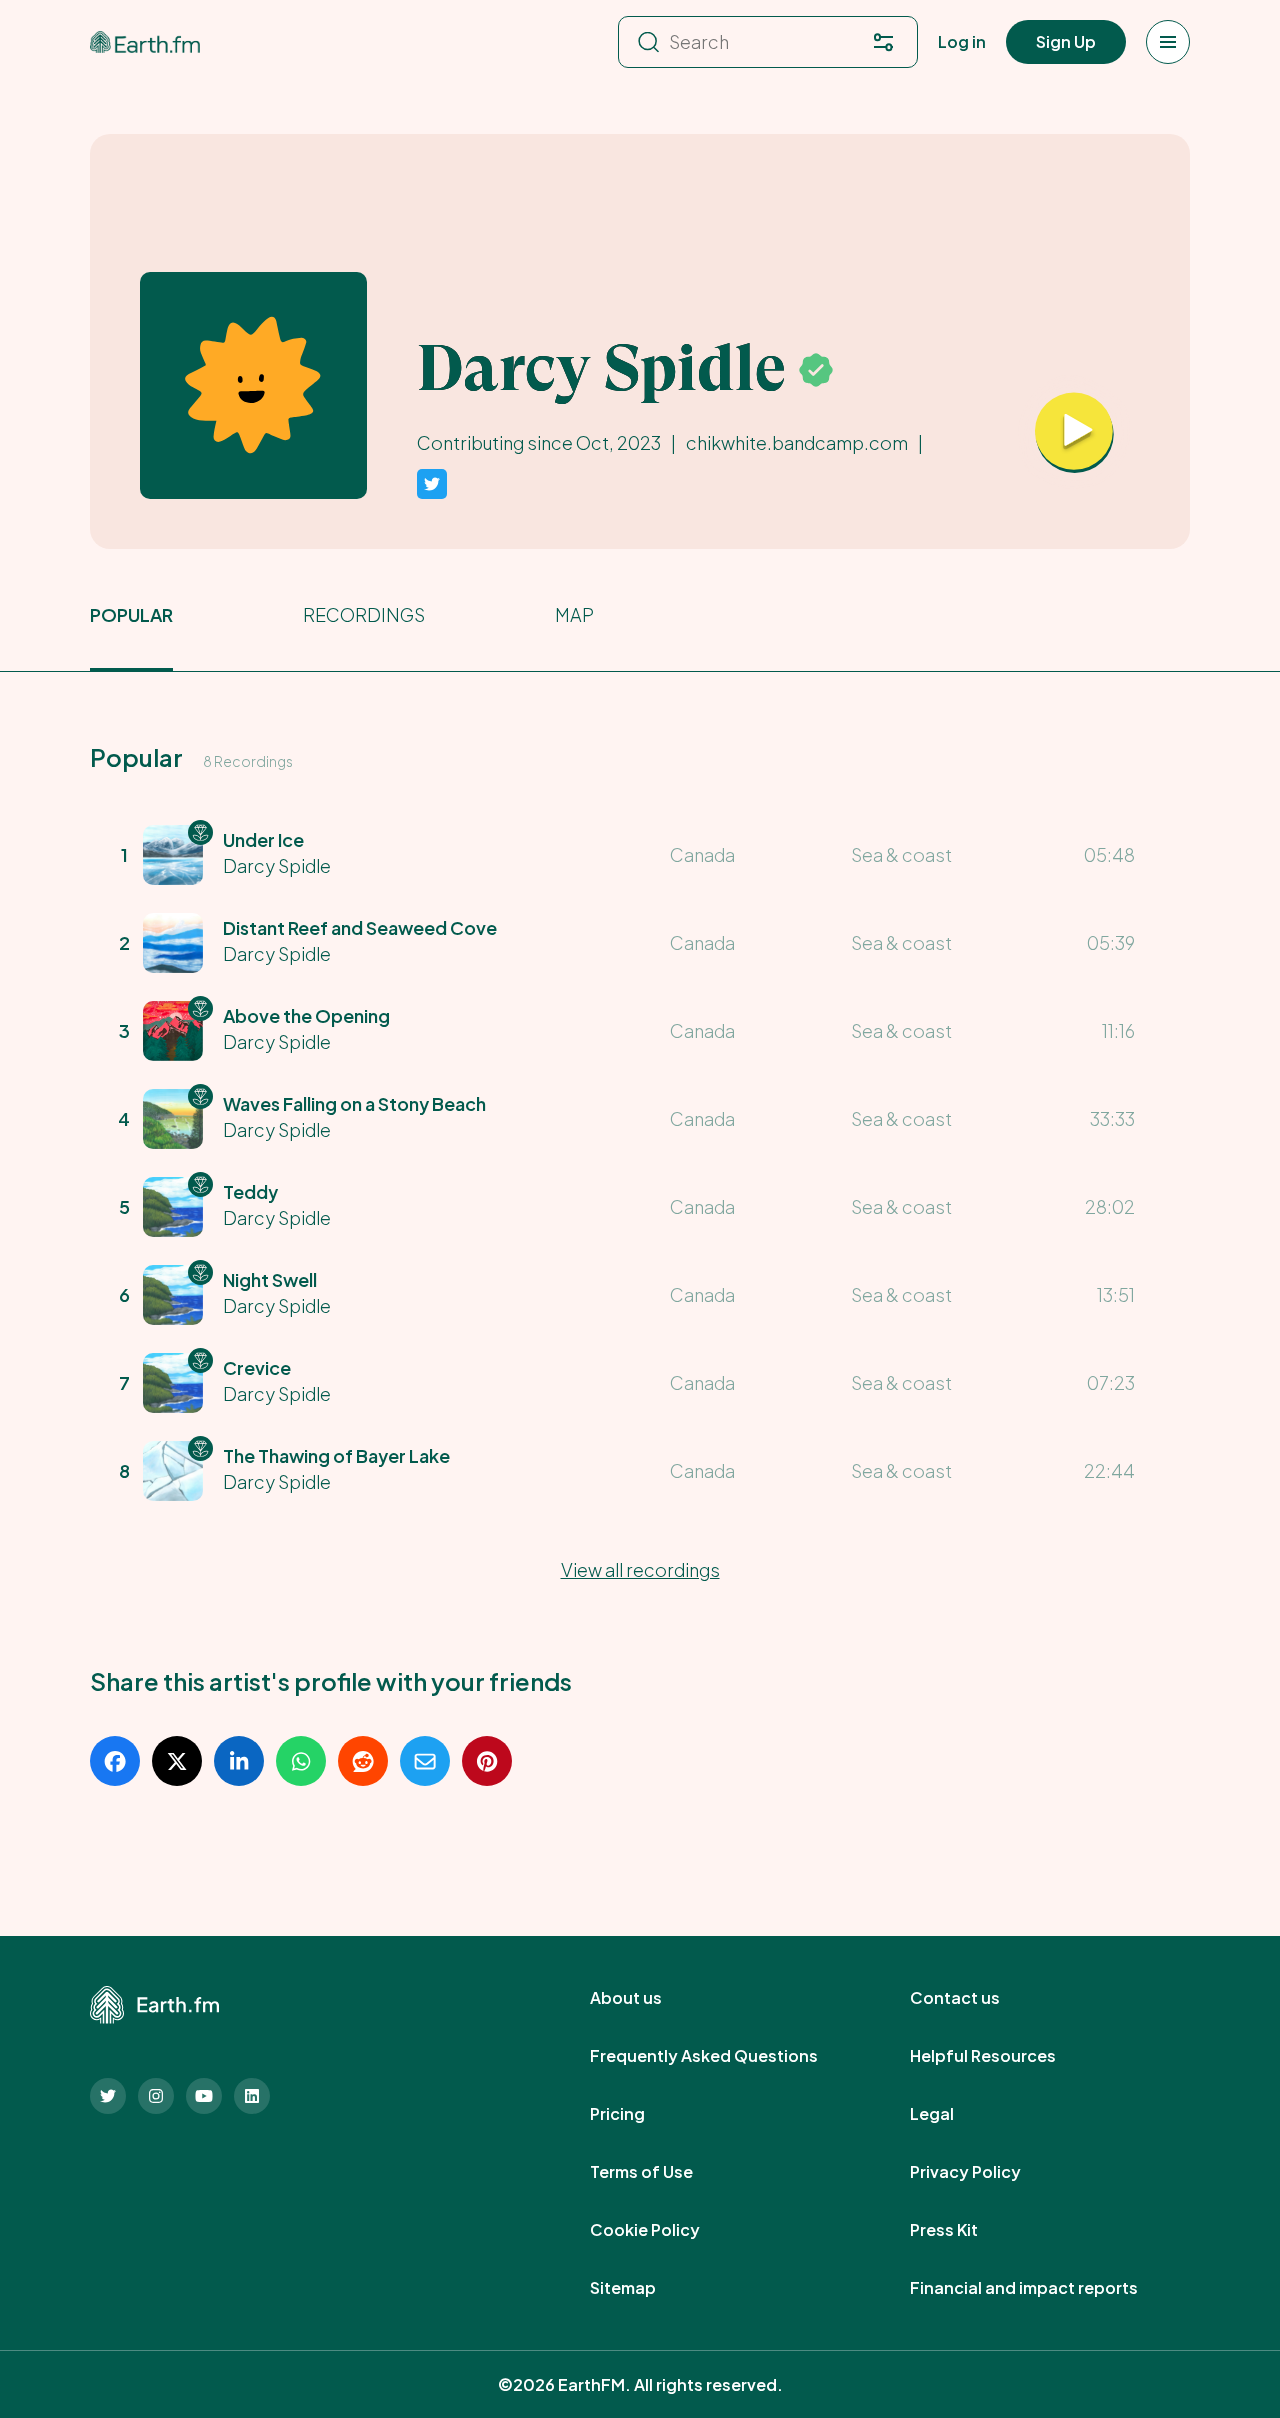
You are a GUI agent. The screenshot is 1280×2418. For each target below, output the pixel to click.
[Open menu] (1168, 42)
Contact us (977, 1998)
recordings (364, 614)
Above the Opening (306, 1015)
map (574, 614)
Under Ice (263, 839)
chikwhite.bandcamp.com (797, 442)
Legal (954, 2114)
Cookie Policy (667, 2230)
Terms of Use (663, 2172)
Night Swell (270, 1279)
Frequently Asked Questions (726, 2056)
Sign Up (1066, 41)
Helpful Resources (1005, 2056)
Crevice (257, 1367)
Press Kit (966, 2230)
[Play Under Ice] (1074, 433)
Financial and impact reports (1046, 2288)
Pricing (639, 2114)
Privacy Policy (987, 2172)
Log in (962, 41)
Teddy (250, 1191)
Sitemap (645, 2288)
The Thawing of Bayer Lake (336, 1455)
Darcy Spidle (277, 865)
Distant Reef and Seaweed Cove (360, 927)
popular (131, 614)
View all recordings (640, 1569)
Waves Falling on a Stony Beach (354, 1103)
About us (648, 1998)
